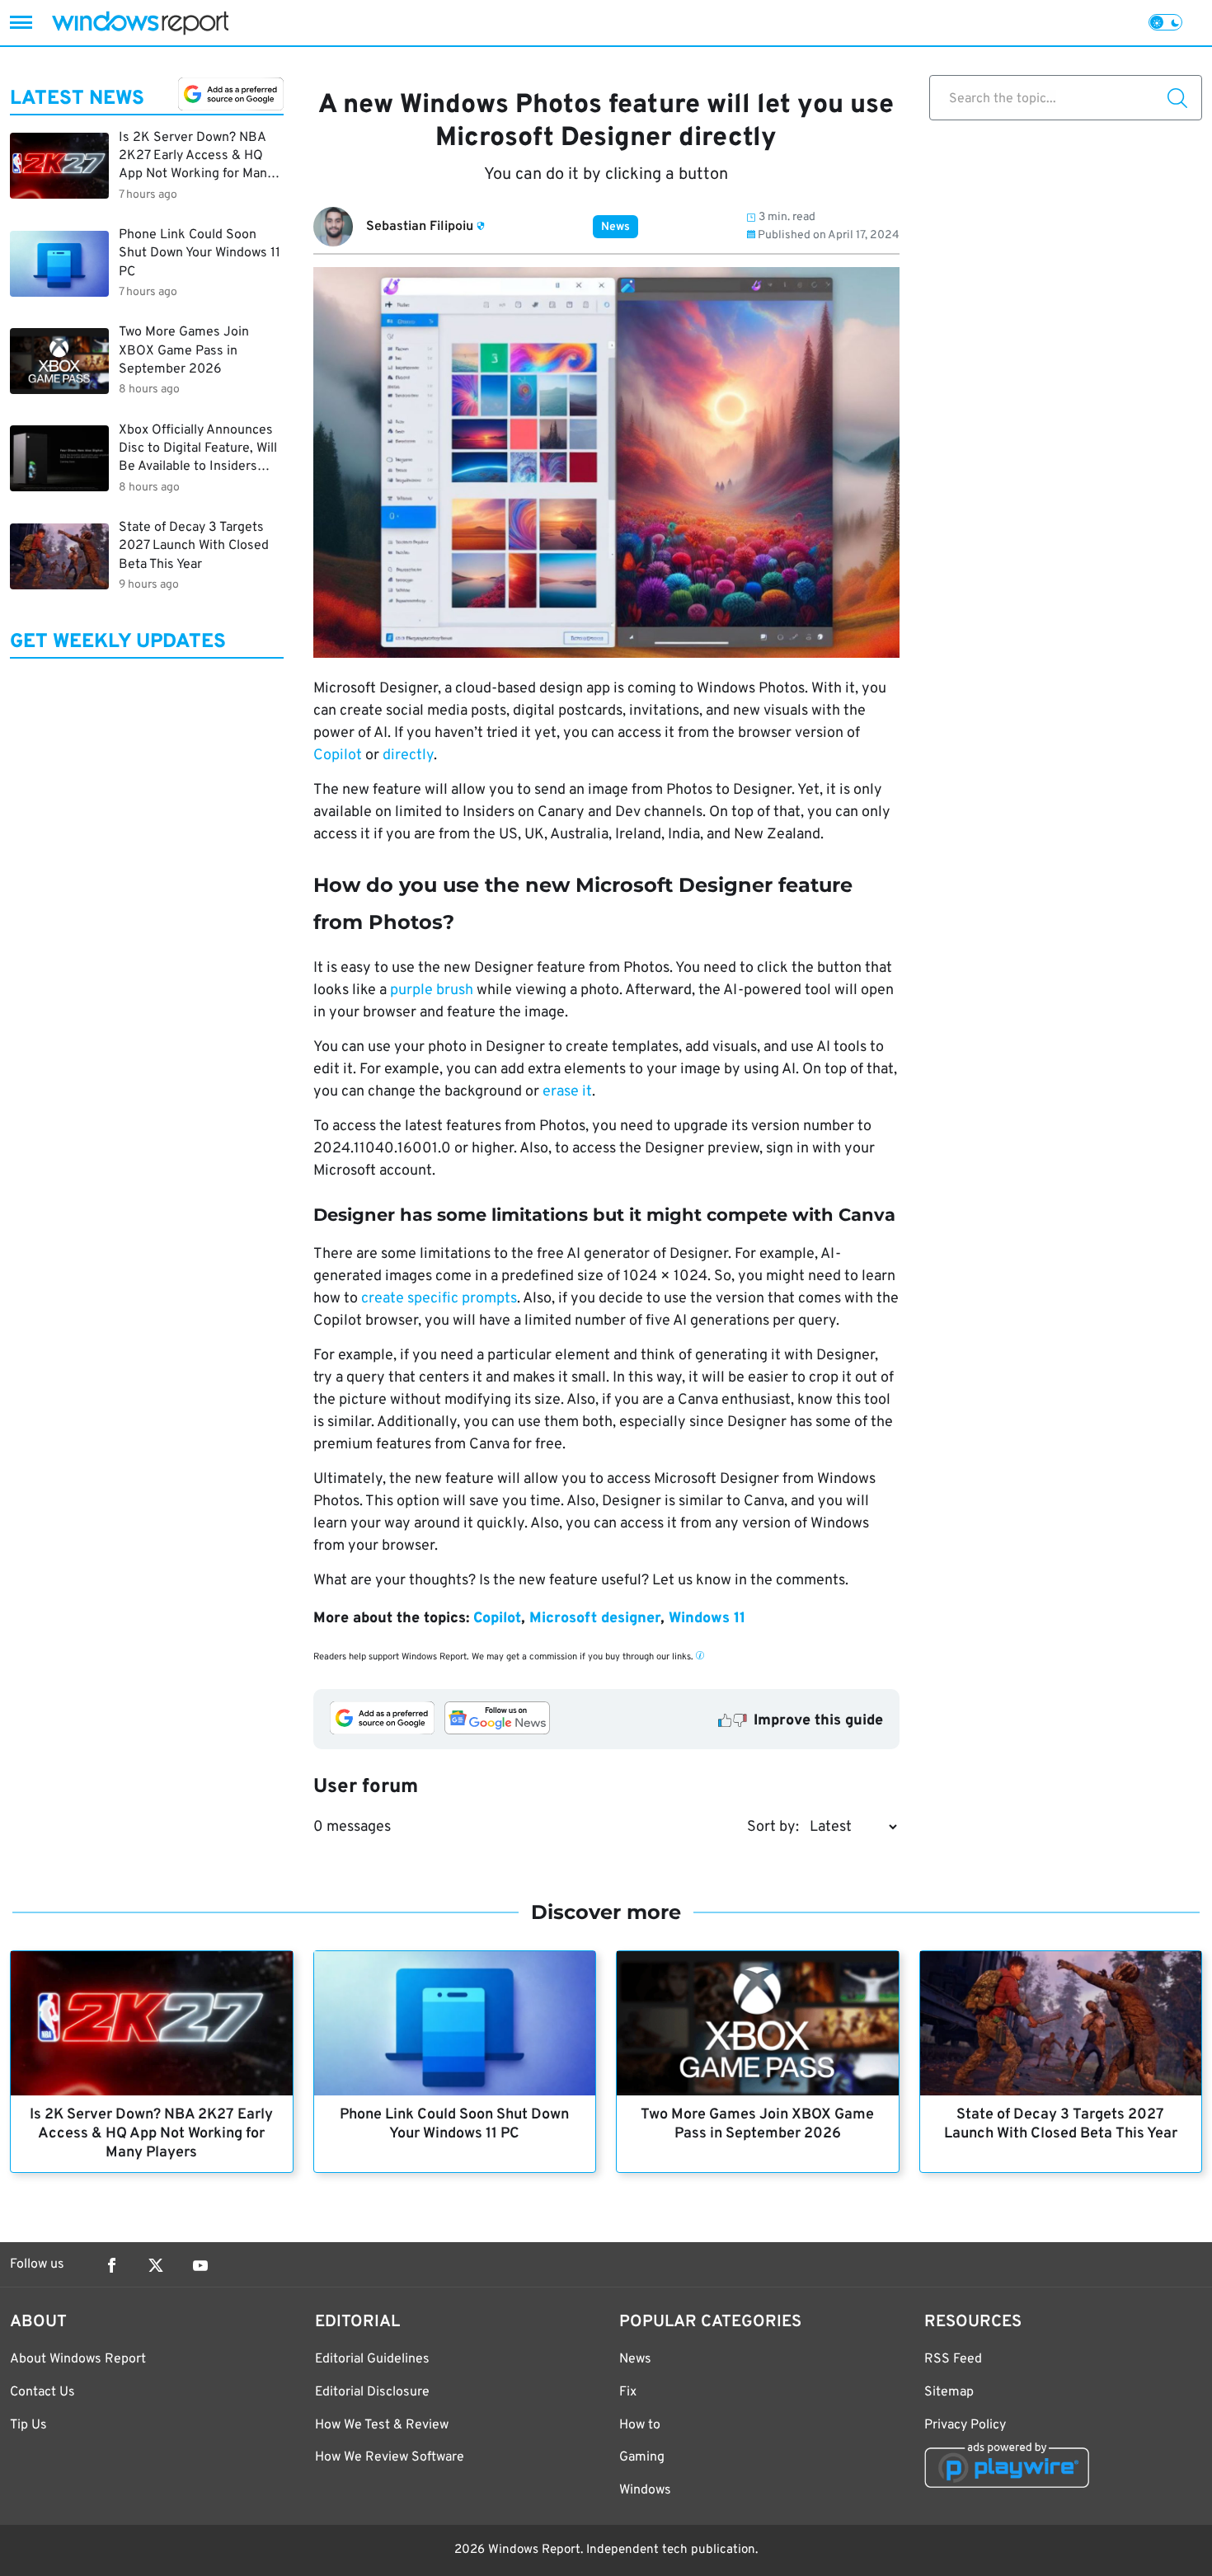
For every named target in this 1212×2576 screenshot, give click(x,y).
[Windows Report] (140, 23)
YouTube (200, 2265)
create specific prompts (439, 1299)
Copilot (338, 755)
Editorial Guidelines (372, 2359)
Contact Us (42, 2392)
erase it (567, 1092)
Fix (628, 2392)
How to (640, 2425)
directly (408, 755)
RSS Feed (953, 2359)
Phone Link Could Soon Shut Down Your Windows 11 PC (454, 2124)
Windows (645, 2490)
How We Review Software (390, 2457)
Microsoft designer (595, 1619)
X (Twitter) (156, 2265)
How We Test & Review (382, 2425)
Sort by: (773, 1827)
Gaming (642, 2457)
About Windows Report (78, 2359)
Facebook (111, 2265)
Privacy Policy (965, 2425)
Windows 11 (707, 1619)
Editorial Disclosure (372, 2392)
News (615, 227)
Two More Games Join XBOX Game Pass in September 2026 (757, 2124)
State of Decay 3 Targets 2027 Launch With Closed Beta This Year (1061, 2124)
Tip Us (28, 2425)
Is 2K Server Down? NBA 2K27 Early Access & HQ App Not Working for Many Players (151, 2134)
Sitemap (949, 2392)
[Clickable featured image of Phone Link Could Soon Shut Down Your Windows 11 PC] (455, 2023)
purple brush (432, 990)
